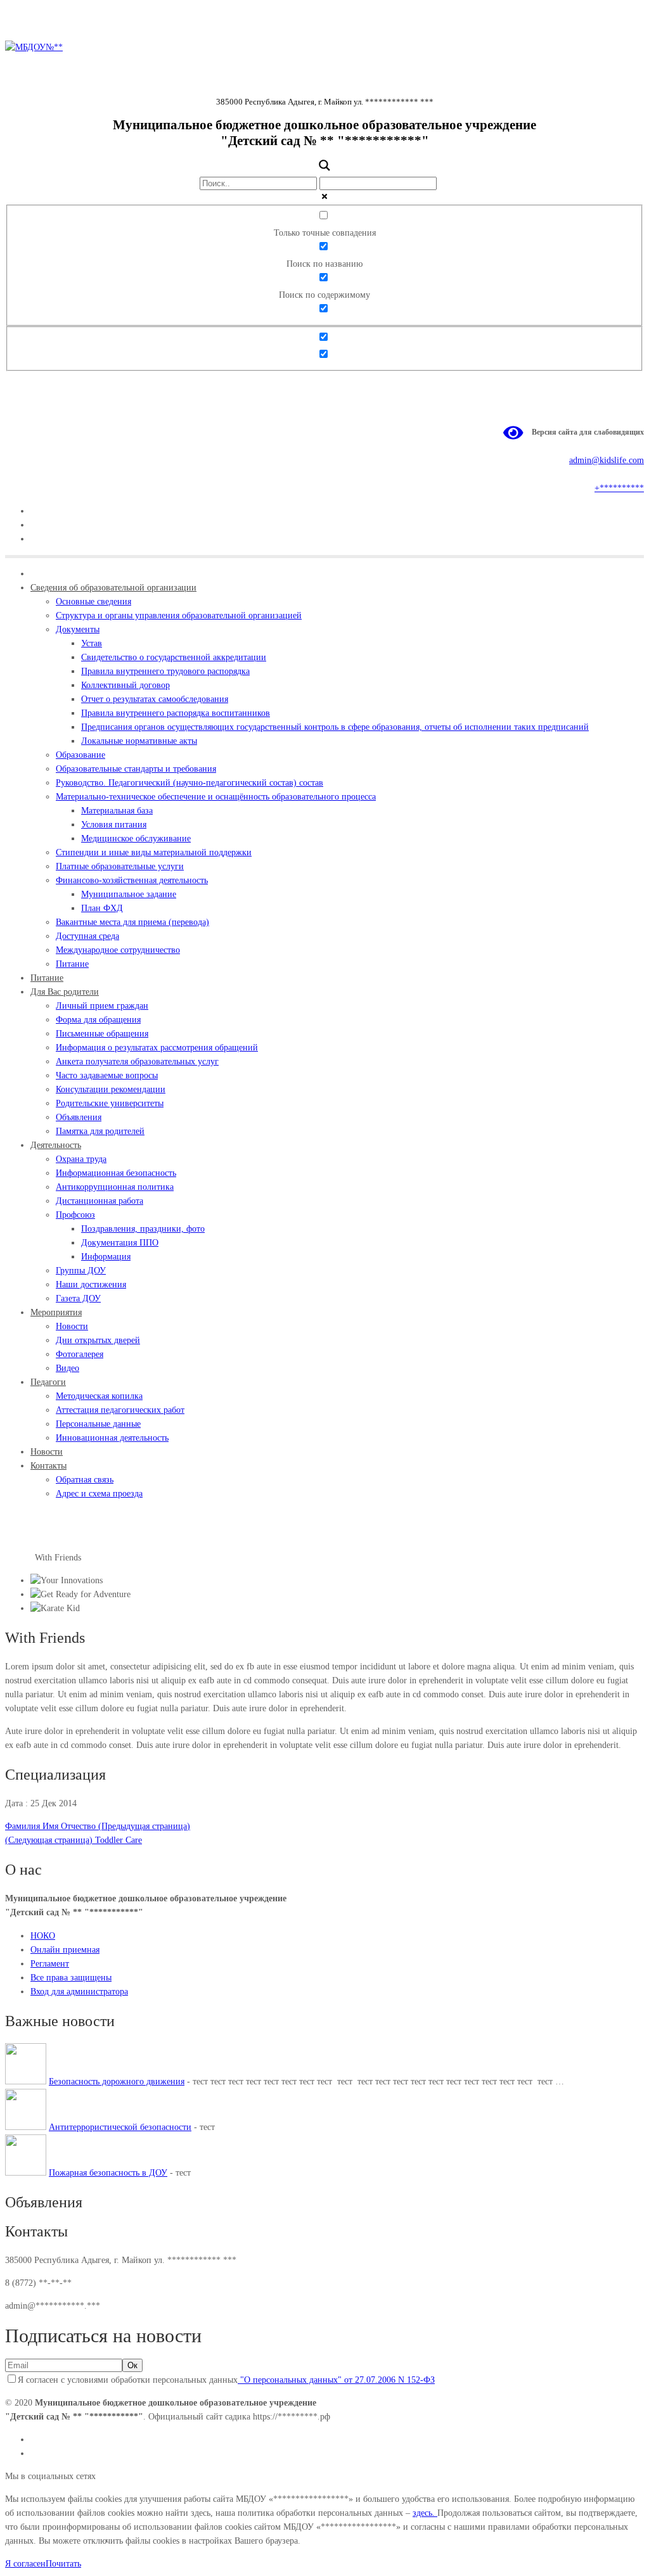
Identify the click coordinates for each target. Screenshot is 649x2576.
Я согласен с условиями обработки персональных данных (226, 2380)
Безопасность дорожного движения (117, 2082)
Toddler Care (74, 1840)
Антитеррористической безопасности (120, 2127)
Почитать (63, 2564)
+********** (619, 488)
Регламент (50, 1964)
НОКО (43, 1936)
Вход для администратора (79, 1992)
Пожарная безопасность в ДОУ (108, 2173)
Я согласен (25, 2564)
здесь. (425, 2513)
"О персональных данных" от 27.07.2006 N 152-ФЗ (336, 2380)
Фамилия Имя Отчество (98, 1826)
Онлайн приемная (65, 1950)
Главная (20, 1558)
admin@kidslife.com (607, 460)
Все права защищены (71, 1978)
